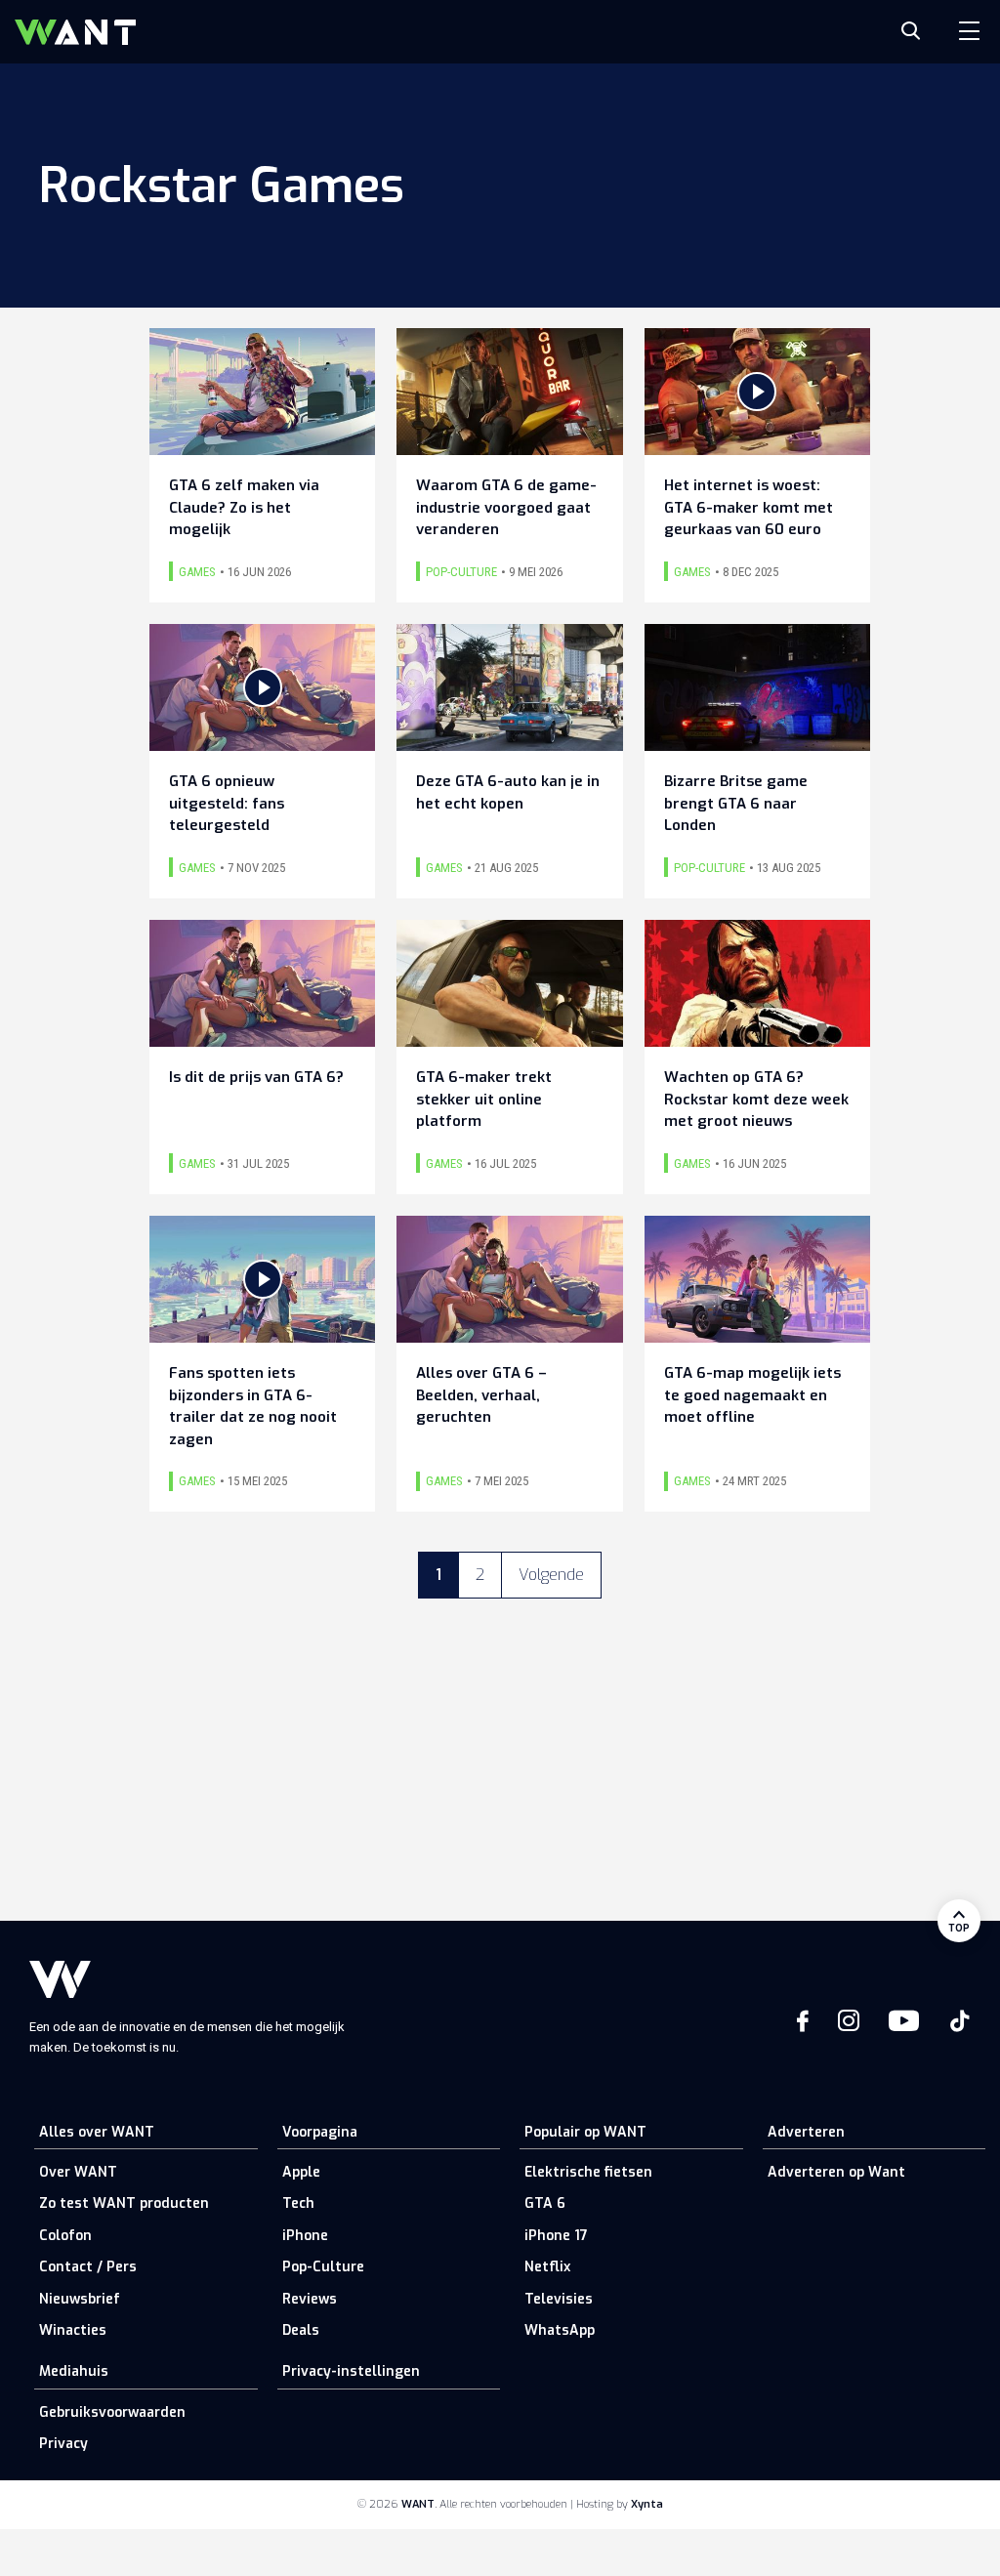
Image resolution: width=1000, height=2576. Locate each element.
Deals (301, 2330)
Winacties (73, 2330)
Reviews (310, 2299)
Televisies (559, 2299)
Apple (301, 2172)
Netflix (547, 2267)
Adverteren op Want (836, 2172)
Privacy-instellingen (351, 2371)
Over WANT (78, 2172)
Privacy (63, 2444)
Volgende (551, 1575)
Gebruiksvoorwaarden (112, 2412)
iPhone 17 (556, 2236)
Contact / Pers (88, 2267)
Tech (298, 2203)
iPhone (305, 2236)
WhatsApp (560, 2330)
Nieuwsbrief (80, 2299)
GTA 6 (545, 2203)
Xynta (647, 2504)
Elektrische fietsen (588, 2172)
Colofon (65, 2236)
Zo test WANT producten (124, 2203)
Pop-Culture (323, 2267)
